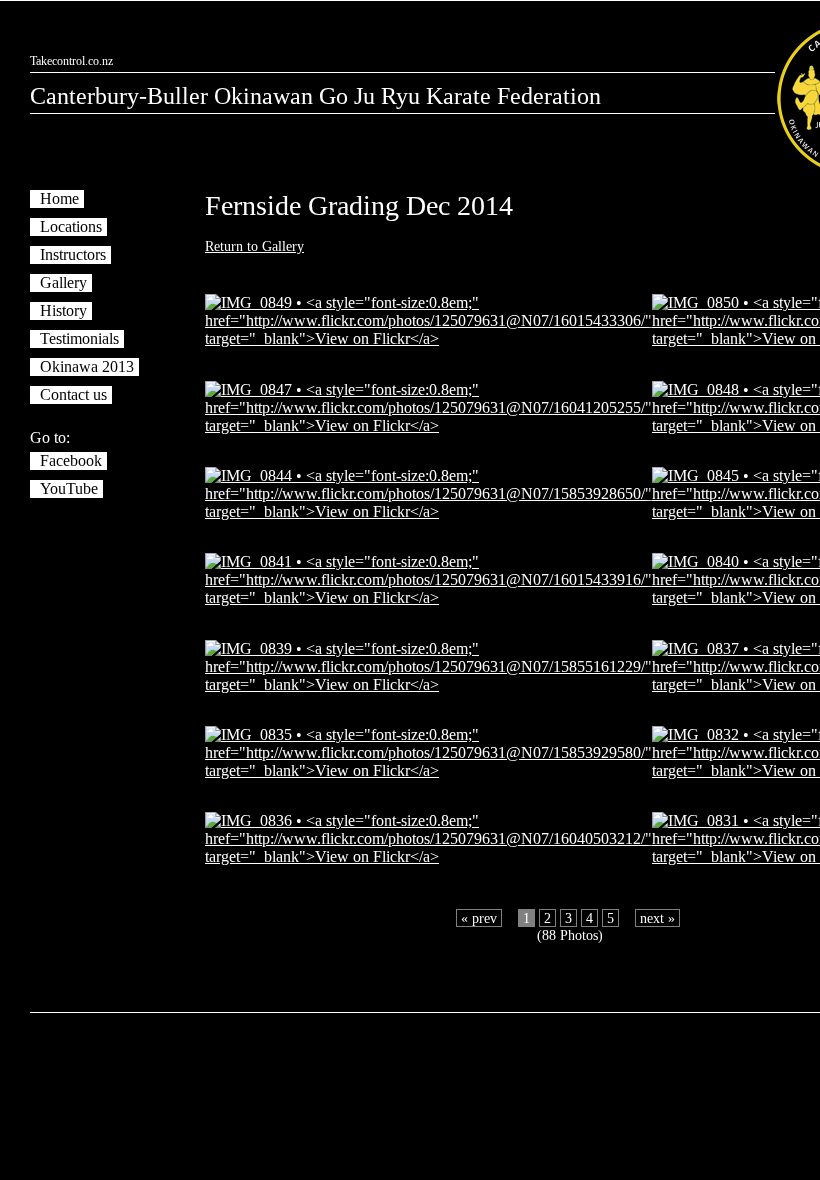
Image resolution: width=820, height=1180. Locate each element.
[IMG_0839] (428, 684)
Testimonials (79, 338)
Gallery (63, 282)
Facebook (71, 460)
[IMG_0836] (428, 856)
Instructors (73, 254)
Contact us (73, 394)
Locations (71, 226)
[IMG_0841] (428, 597)
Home (59, 198)
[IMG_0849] (428, 338)
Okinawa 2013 (87, 366)
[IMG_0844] (428, 511)
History (63, 310)
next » (657, 918)
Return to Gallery (254, 246)
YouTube (69, 488)
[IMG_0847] (428, 425)
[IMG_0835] (428, 770)
